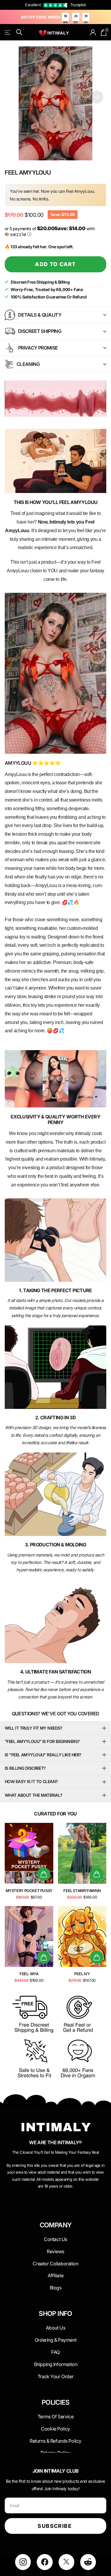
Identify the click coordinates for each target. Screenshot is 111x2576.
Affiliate (55, 2275)
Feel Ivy (82, 1974)
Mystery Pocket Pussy (29, 1891)
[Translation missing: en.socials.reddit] (88, 2562)
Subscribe (55, 2526)
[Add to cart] (44, 1874)
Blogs (56, 2288)
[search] (19, 32)
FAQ (55, 2352)
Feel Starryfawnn (82, 1891)
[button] (97, 97)
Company (56, 2225)
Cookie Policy (55, 2429)
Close (55, 2239)
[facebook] (45, 2562)
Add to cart (55, 264)
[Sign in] (93, 32)
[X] (66, 2562)
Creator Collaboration (55, 2264)
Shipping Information (56, 2364)
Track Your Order (55, 2376)
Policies (55, 2402)
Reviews (55, 2251)
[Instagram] (23, 2562)
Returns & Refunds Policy (55, 2441)
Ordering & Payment (55, 2340)
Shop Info (55, 2314)
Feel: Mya (29, 1974)
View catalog (8, 32)
